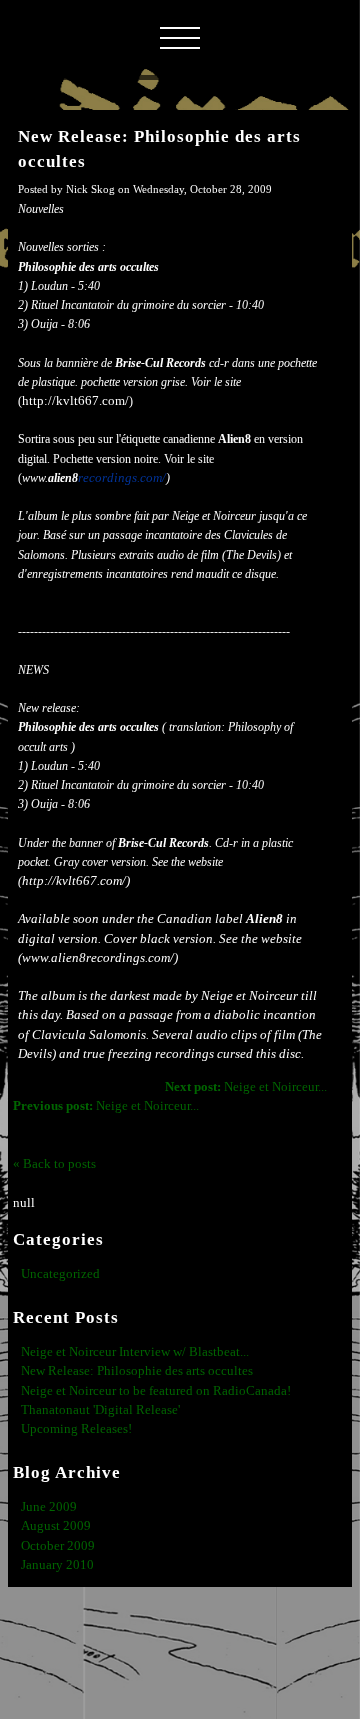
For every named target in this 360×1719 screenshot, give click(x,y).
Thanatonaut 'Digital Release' (100, 1410)
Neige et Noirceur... (246, 1087)
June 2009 (49, 1507)
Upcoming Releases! (76, 1429)
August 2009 (56, 1526)
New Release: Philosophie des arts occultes (137, 1371)
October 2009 (58, 1546)
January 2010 (57, 1565)
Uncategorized (60, 1274)
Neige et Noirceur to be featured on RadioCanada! (156, 1391)
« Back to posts (54, 1164)
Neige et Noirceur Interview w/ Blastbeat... (135, 1352)
